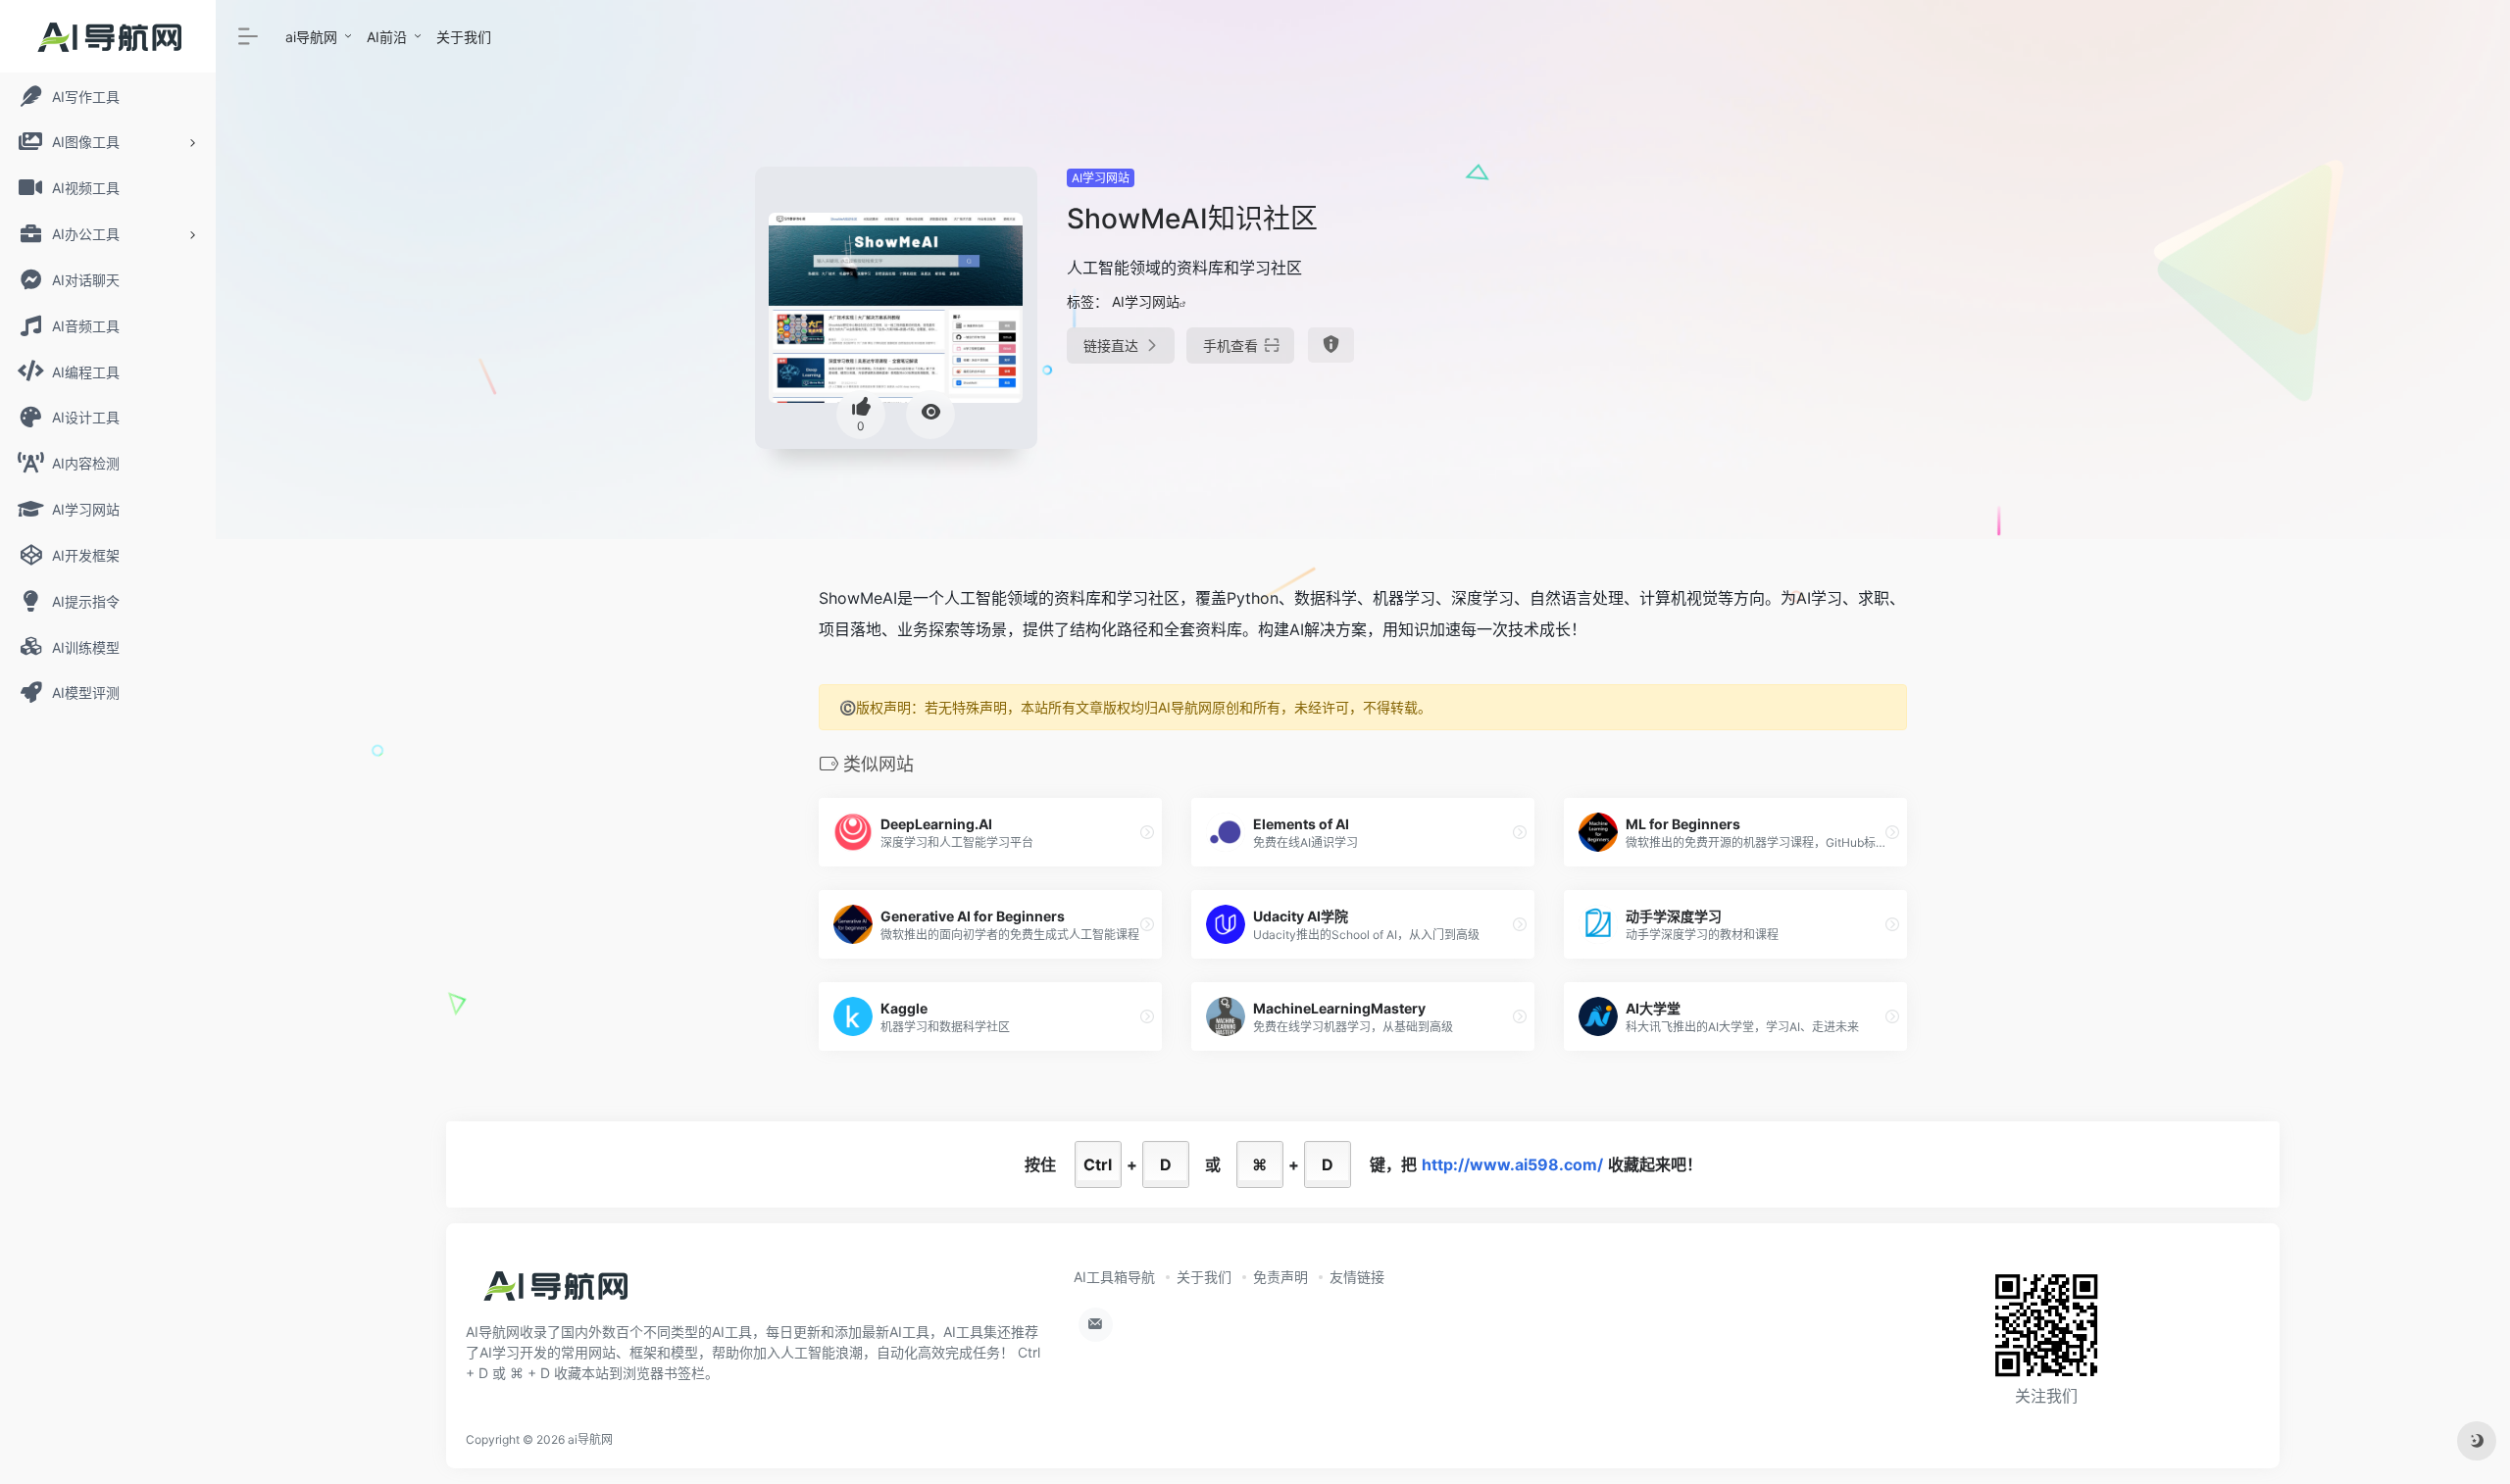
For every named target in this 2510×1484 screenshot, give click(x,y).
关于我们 (464, 37)
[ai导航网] (554, 1293)
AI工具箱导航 (1114, 1277)
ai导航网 (311, 37)
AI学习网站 (1101, 178)
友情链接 (1357, 1277)
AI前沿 (387, 37)
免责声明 (1280, 1277)
